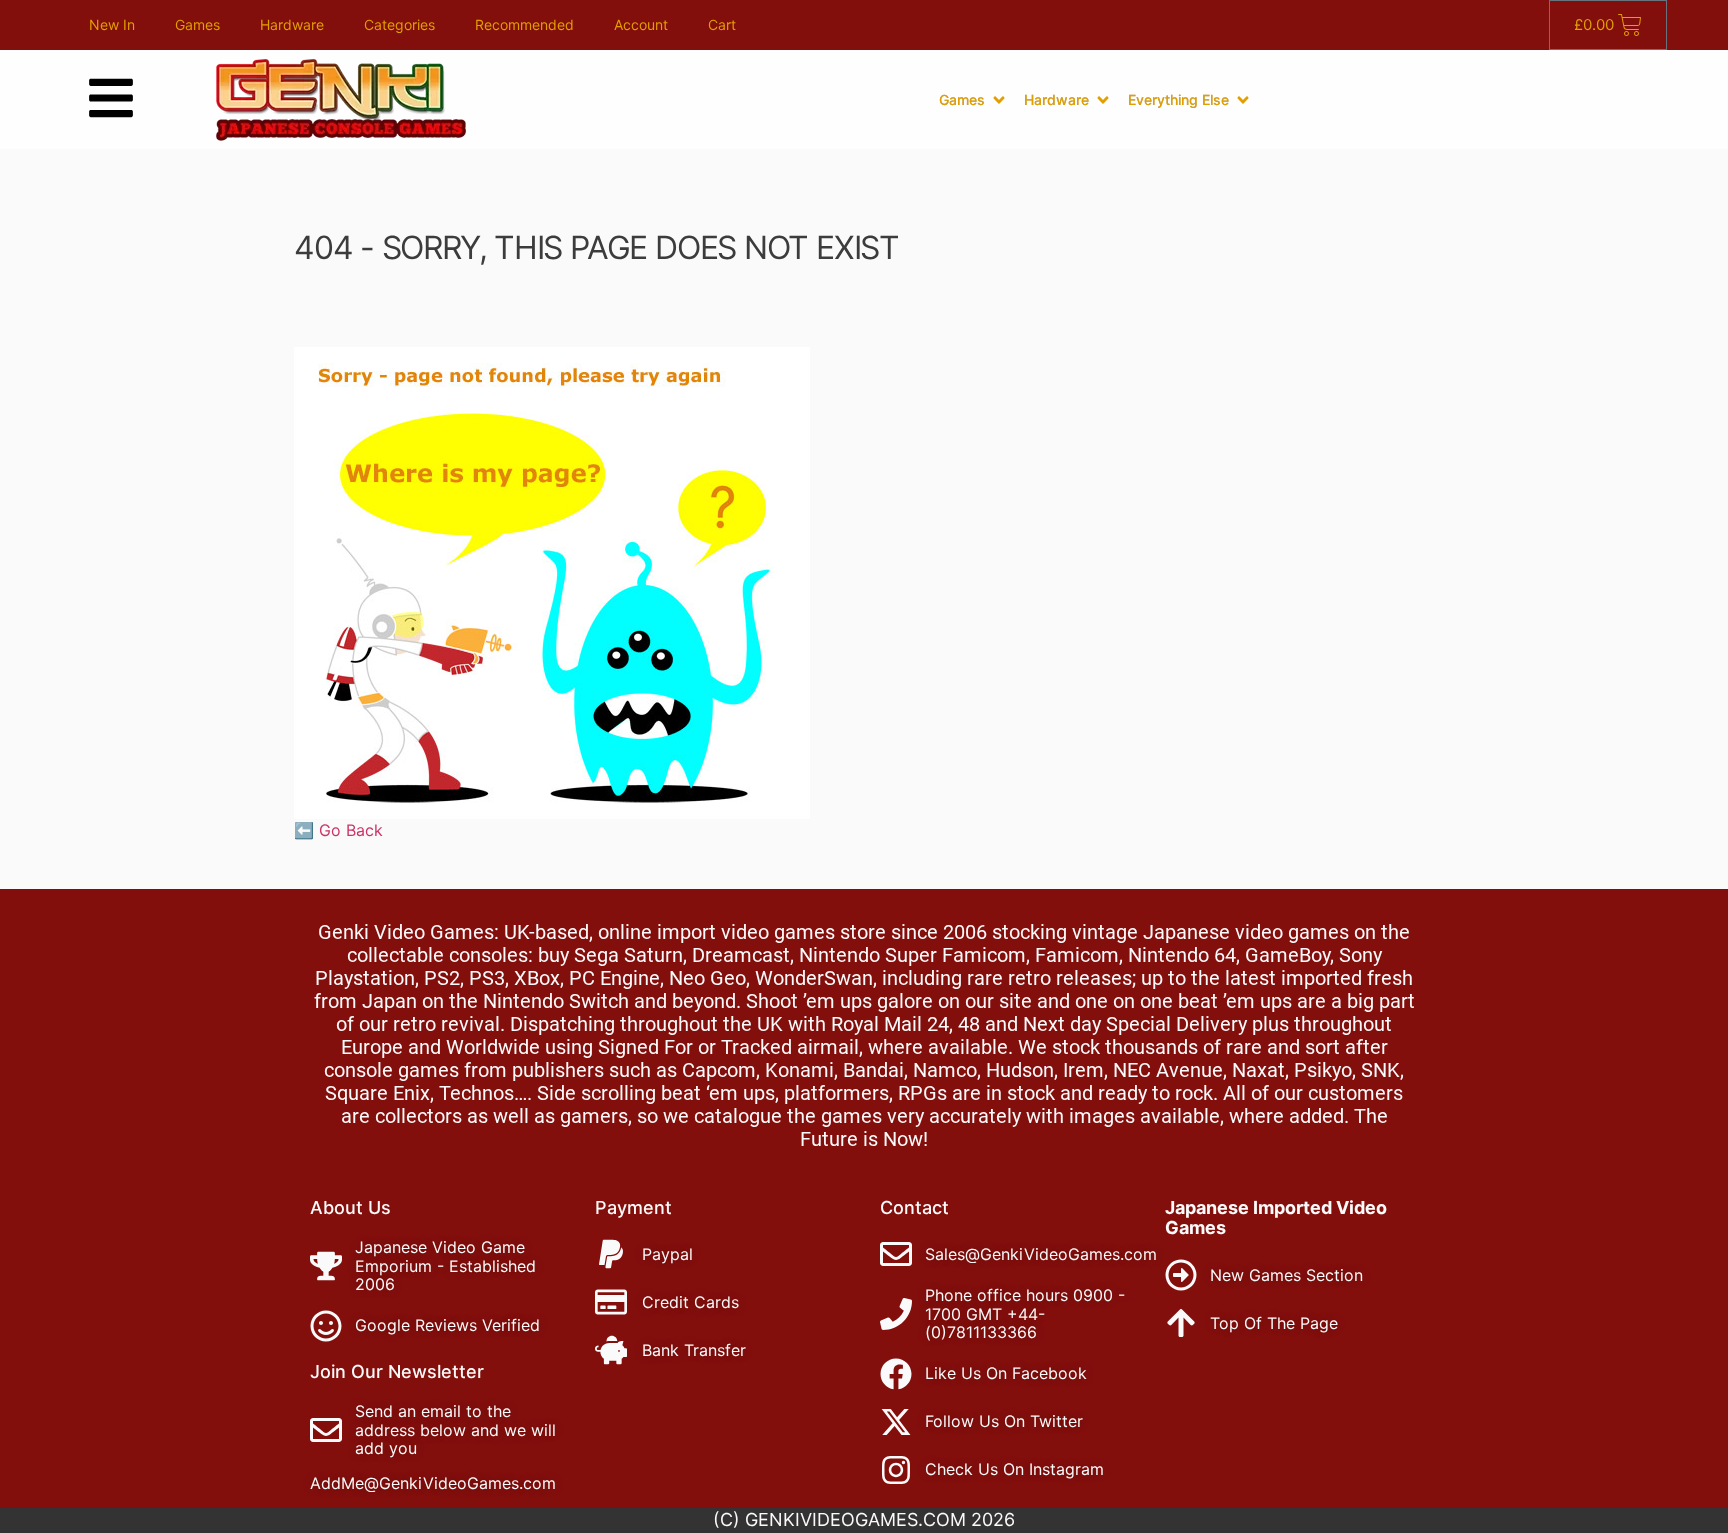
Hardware (292, 24)
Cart (722, 24)
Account (641, 24)
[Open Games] (999, 100)
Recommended (524, 24)
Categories (399, 24)
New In (112, 24)
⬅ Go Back (338, 830)
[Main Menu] (111, 98)
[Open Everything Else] (1243, 100)
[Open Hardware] (1103, 100)
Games (197, 24)
